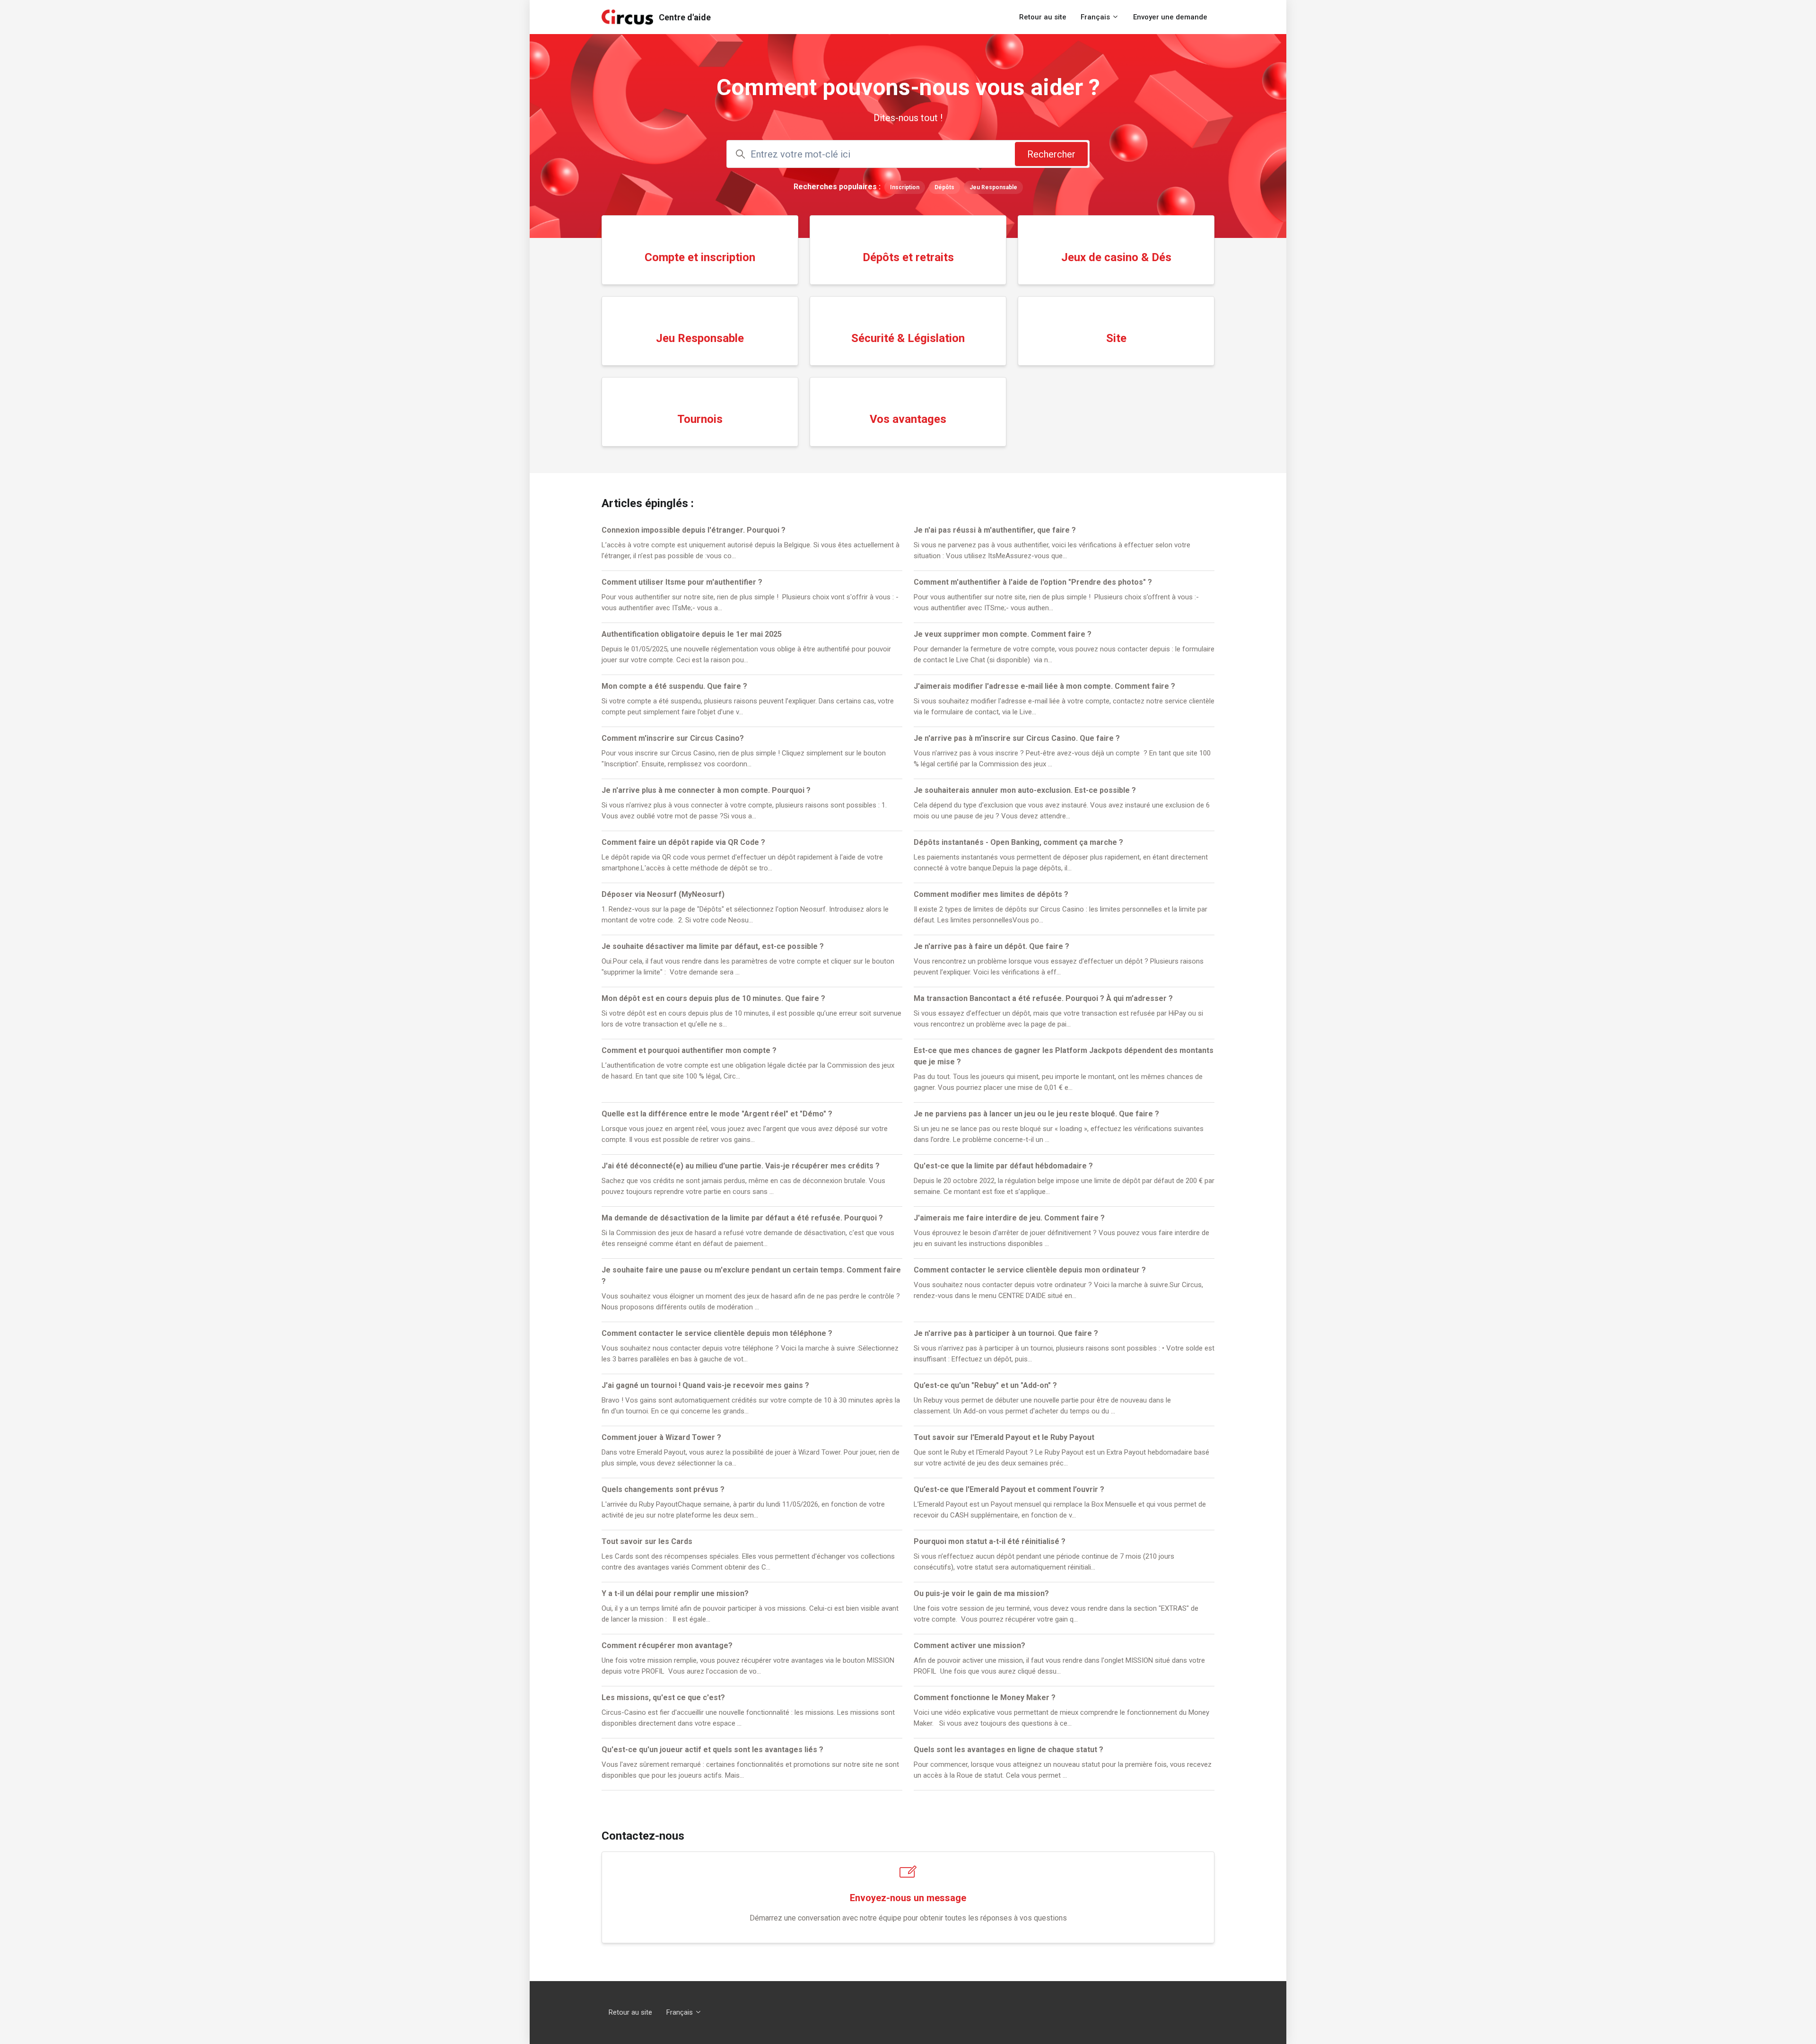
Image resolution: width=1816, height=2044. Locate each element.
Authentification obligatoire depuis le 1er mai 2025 (692, 634)
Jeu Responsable (993, 187)
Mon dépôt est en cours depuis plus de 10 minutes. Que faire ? (713, 998)
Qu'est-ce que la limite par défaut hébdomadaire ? (1003, 1166)
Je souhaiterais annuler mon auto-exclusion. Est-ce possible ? (1025, 790)
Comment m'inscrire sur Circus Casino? (673, 738)
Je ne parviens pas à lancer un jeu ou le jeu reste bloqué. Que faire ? (1036, 1114)
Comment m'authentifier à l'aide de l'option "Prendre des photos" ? (1033, 582)
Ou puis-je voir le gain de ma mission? (981, 1593)
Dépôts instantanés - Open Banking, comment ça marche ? (1018, 842)
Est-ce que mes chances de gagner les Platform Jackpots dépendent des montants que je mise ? (1064, 1056)
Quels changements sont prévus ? (663, 1489)
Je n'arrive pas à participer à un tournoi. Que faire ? (1006, 1333)
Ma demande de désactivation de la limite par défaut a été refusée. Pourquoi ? (742, 1218)
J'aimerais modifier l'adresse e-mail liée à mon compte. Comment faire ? (1044, 686)
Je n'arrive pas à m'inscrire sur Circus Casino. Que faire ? (1017, 738)
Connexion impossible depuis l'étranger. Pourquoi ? (694, 530)
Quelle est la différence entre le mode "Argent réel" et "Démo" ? (717, 1114)
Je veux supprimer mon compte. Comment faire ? (1003, 634)
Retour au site (1043, 17)
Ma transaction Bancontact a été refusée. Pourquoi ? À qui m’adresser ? (1043, 998)
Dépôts (944, 187)
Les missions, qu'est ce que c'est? (663, 1697)
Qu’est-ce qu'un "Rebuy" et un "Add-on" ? (985, 1385)
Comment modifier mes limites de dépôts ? (991, 894)
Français (1096, 17)
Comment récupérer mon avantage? (667, 1645)
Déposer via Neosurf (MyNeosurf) (663, 894)
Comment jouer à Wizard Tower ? (661, 1437)
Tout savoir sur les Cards (647, 1541)
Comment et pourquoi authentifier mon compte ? (689, 1050)
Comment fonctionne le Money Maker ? (985, 1697)
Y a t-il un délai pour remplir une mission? (675, 1593)
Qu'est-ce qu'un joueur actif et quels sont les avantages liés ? (712, 1750)
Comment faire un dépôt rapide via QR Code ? (683, 842)
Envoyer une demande (1170, 17)
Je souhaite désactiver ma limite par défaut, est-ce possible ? (713, 946)
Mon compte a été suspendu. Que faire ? (674, 686)
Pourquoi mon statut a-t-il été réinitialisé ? (990, 1541)
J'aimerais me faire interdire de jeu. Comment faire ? (1009, 1218)
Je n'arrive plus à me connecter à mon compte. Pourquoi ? (706, 790)
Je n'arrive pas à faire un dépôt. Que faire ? (991, 946)
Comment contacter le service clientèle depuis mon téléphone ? (717, 1333)
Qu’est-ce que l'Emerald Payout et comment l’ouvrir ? (1009, 1489)
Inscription (905, 187)
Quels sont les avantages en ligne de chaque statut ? (1008, 1750)
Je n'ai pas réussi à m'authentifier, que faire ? (995, 530)
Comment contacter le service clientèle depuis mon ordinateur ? (1030, 1270)
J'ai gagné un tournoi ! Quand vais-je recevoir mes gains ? (705, 1385)
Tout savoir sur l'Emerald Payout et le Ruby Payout (1004, 1437)
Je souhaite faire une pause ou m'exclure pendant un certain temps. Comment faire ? (751, 1276)
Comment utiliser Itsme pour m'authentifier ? (682, 582)
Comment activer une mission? (969, 1645)
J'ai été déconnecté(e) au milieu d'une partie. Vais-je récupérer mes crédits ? (741, 1166)
